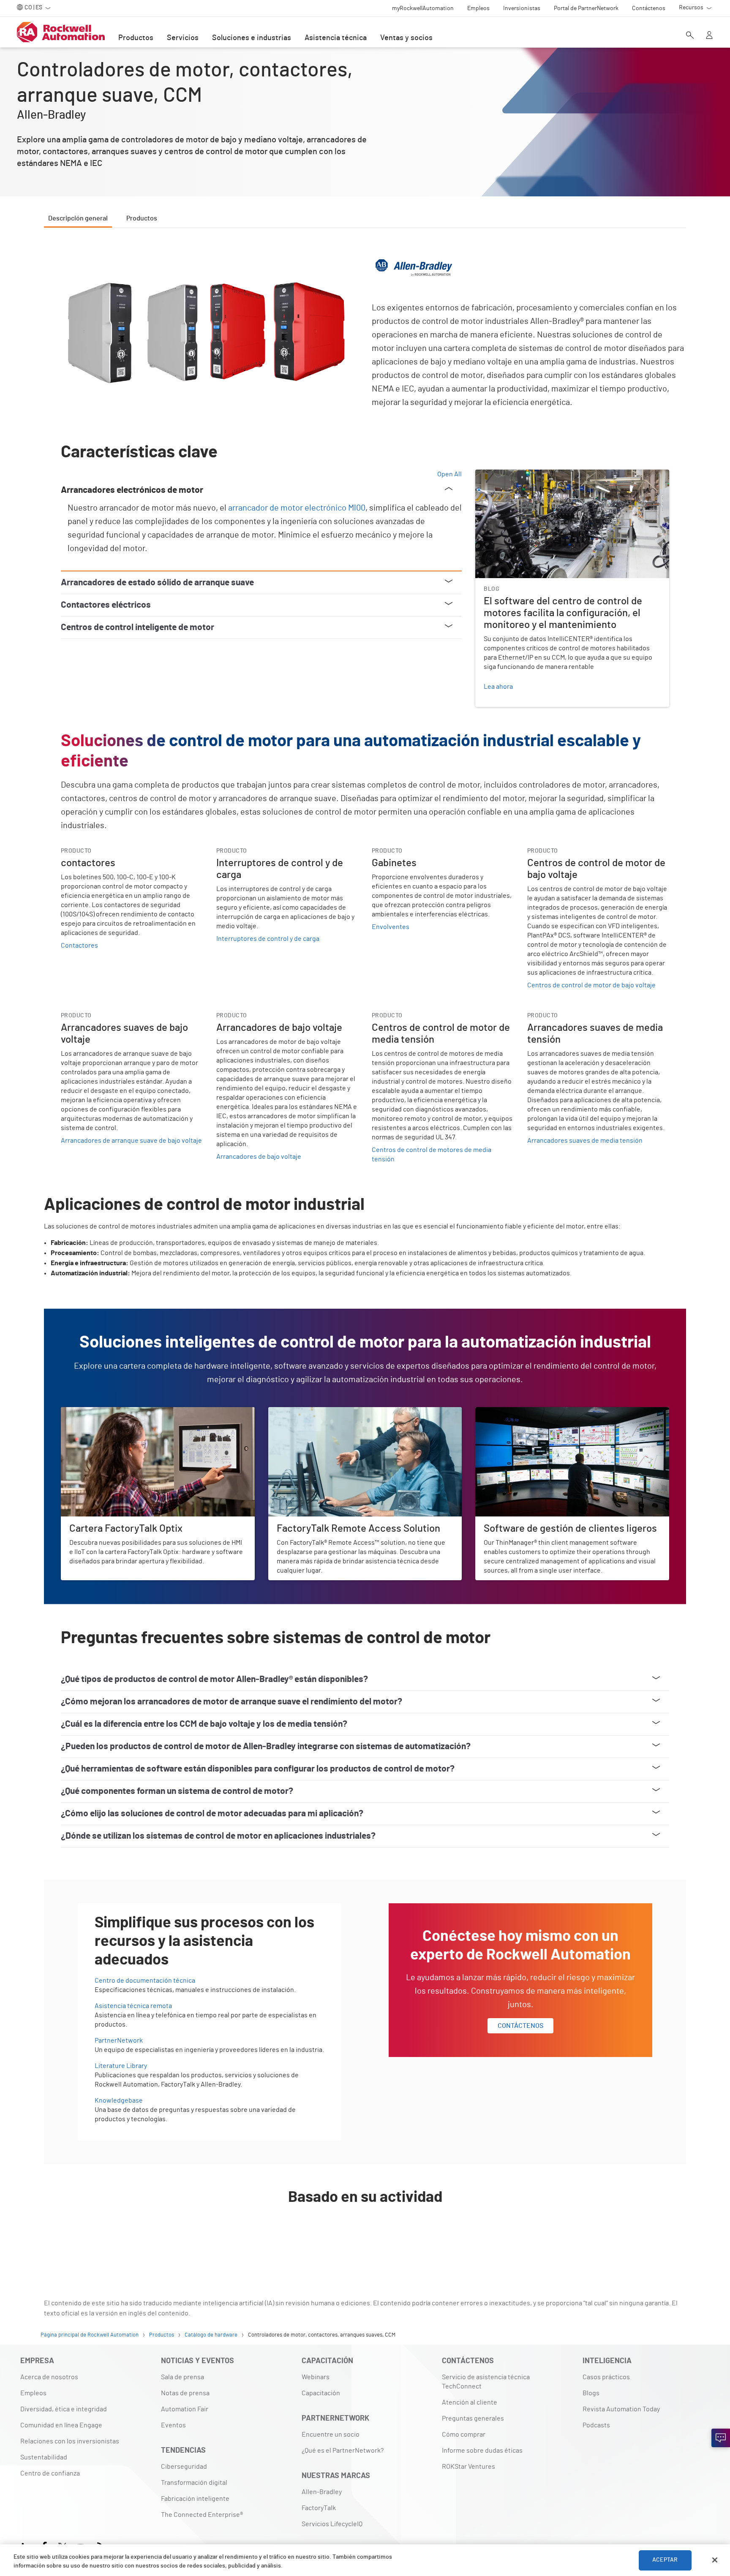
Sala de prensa (182, 2377)
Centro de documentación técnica (145, 1981)
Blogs (591, 2393)
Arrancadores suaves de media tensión (585, 1141)
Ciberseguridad (184, 2467)
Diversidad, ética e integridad (64, 2409)
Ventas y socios (406, 38)
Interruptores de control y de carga (268, 939)
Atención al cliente (470, 2402)
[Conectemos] (721, 2438)
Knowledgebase (119, 2100)
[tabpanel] (365, 1247)
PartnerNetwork (119, 2041)
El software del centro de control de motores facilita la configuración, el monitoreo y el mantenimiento (556, 480)
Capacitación (321, 2393)
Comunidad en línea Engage (61, 2425)
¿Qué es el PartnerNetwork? (343, 2451)
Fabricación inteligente (195, 2499)
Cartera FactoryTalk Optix (98, 1412)
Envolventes (391, 927)
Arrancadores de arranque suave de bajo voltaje (131, 1141)
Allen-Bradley (322, 2492)
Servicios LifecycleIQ (332, 2524)
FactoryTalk (319, 2508)
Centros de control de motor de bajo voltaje (591, 985)
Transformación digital (194, 2483)
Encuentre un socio (331, 2435)
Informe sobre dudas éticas (482, 2451)
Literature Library (121, 2066)
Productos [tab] (142, 218)
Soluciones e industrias (252, 38)
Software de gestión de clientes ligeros (534, 1412)
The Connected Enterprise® (202, 2515)
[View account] (709, 36)
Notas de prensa (185, 2393)
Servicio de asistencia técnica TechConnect (486, 2382)
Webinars (316, 2377)
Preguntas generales (473, 2418)
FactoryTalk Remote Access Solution (322, 1412)
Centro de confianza (50, 2473)
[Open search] (690, 36)
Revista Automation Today (621, 2409)
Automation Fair (185, 2409)
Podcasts (596, 2425)
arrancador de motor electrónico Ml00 (297, 508)
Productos (136, 38)
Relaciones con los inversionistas (70, 2441)
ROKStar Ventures (469, 2467)
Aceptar (665, 2560)
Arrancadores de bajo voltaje (259, 1157)
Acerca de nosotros (49, 2377)
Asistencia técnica (336, 38)
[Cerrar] (715, 2560)
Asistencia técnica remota (133, 2006)
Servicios (183, 38)
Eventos (173, 2425)
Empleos (33, 2393)
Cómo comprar (464, 2435)
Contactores (79, 946)
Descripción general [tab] (78, 218)
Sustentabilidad (44, 2457)
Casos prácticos (606, 2377)
